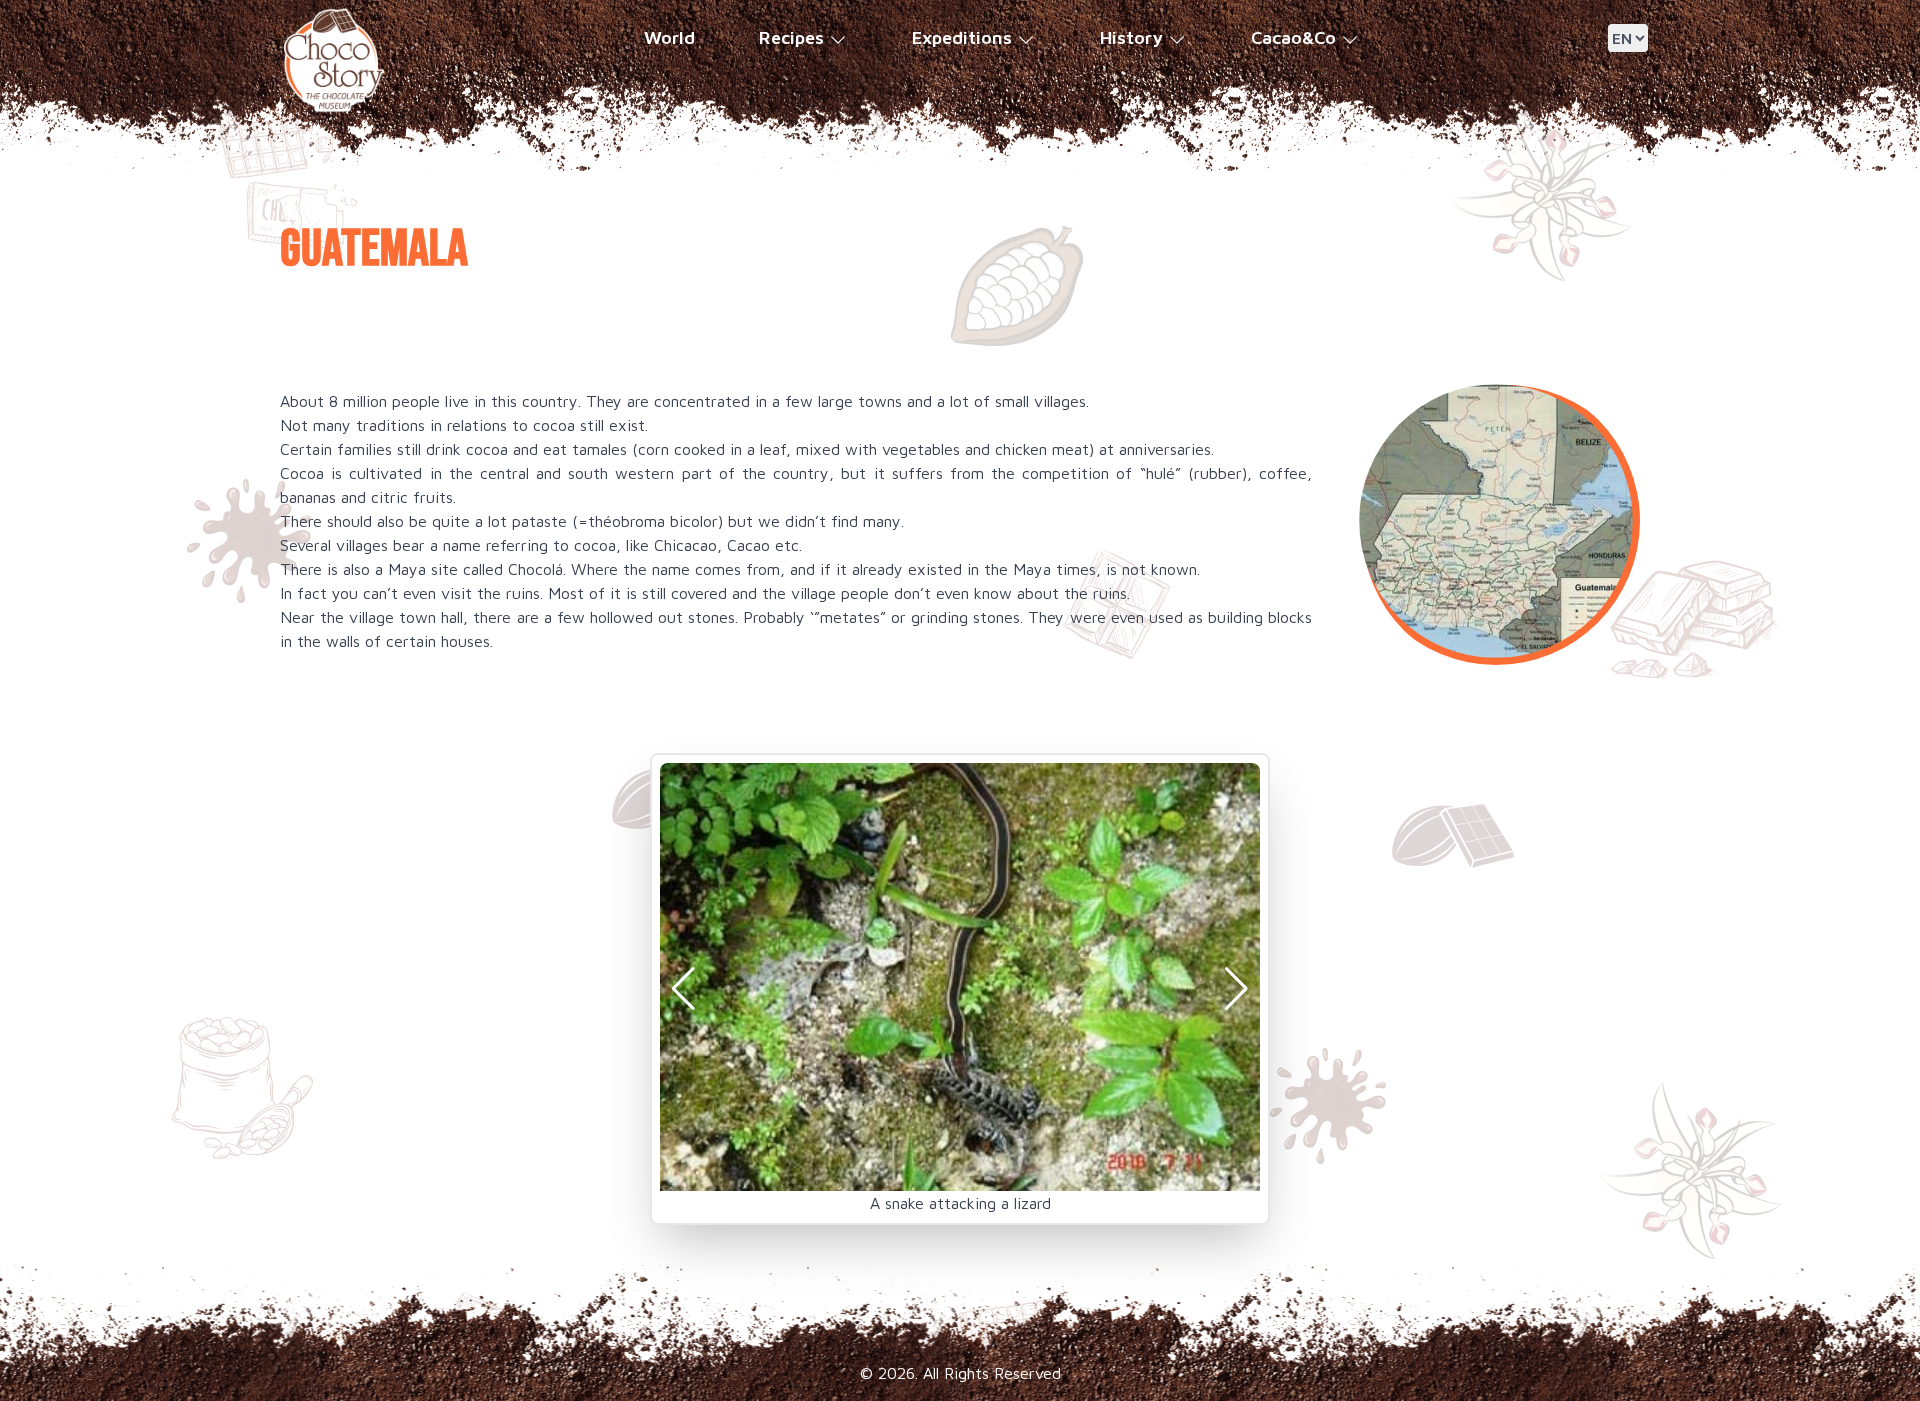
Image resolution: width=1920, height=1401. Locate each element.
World (669, 37)
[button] (683, 989)
